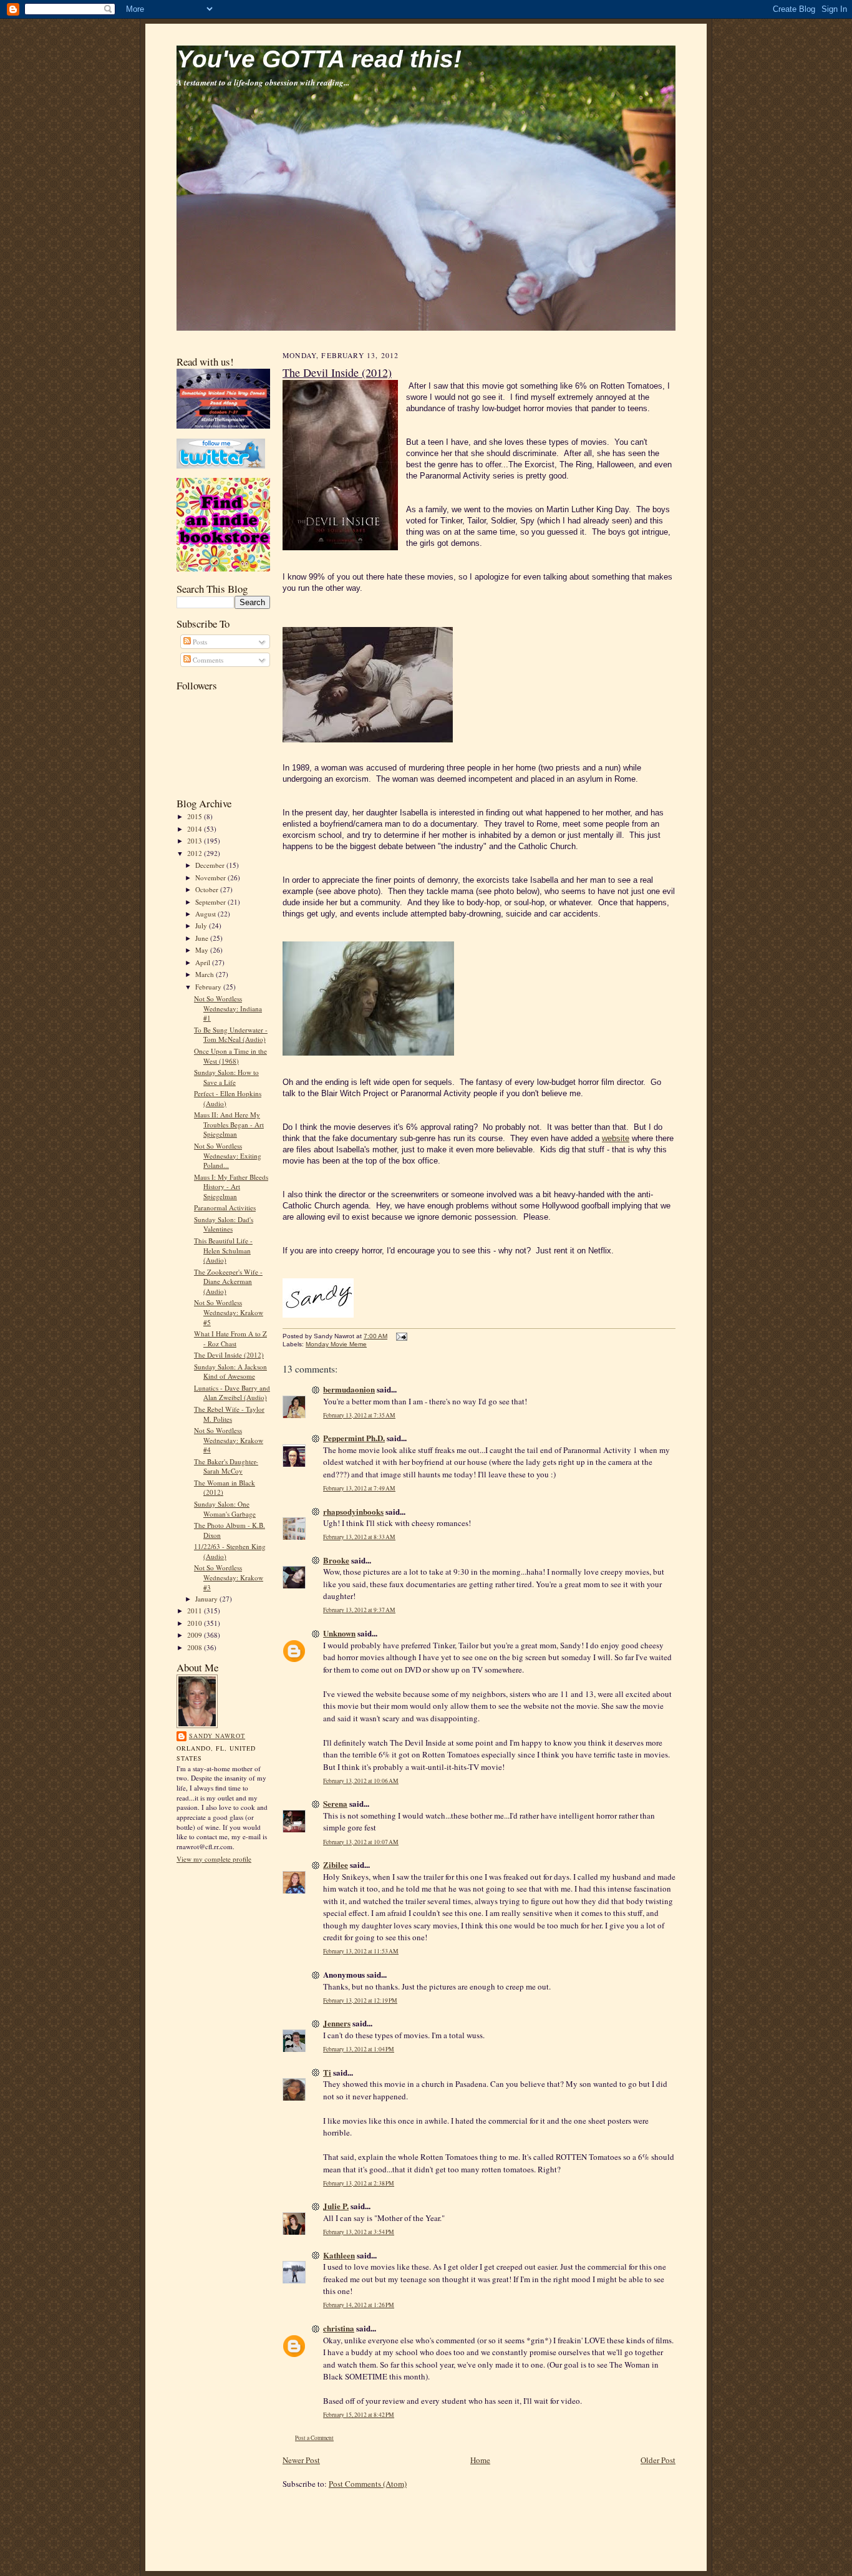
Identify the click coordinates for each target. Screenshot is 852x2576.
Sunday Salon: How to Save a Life (226, 1077)
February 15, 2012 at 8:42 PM (359, 2415)
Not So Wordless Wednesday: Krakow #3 (229, 1577)
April (204, 962)
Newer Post (301, 2460)
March (206, 974)
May (203, 950)
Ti (327, 2072)
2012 (196, 853)
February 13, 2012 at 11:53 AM (361, 1951)
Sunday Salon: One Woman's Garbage (225, 1509)
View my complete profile (214, 1859)
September (211, 902)
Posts (199, 642)
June (203, 938)
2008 (196, 1647)
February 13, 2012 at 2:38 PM (359, 2183)
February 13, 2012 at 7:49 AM (359, 1488)
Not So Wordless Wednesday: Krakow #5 (229, 1312)
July (202, 926)
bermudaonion (349, 1389)
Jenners (337, 2023)
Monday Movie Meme (336, 1344)
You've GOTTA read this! (319, 59)
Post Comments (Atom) (368, 2484)
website (616, 1138)
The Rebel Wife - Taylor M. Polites (229, 1414)
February (209, 987)
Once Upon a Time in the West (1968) (230, 1056)
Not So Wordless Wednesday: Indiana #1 (228, 1008)
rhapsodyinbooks (353, 1511)
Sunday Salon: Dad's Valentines (224, 1224)
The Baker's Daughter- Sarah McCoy (226, 1466)
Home (480, 2460)
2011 (196, 1611)
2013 (196, 841)
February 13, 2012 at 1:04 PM (359, 2049)
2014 (196, 829)
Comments (207, 660)
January (207, 1599)
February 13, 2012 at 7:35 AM (359, 1415)
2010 (196, 1623)
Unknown (339, 1633)
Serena (335, 1803)
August (206, 914)
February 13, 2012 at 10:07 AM (361, 1842)
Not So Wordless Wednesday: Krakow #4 (229, 1440)
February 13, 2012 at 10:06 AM (361, 1781)
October (208, 889)
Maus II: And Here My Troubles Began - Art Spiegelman (229, 1124)
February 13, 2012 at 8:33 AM (359, 1537)
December (211, 865)
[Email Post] (400, 1336)
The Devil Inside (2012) (229, 1355)
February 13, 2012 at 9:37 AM (359, 1610)
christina (339, 2328)
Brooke (336, 1560)
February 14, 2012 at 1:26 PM (359, 2305)
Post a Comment (314, 2438)
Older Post (658, 2460)
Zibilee (336, 1864)
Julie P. (336, 2206)
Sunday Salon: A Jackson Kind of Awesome (230, 1372)
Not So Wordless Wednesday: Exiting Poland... (228, 1155)
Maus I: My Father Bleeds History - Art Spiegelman (231, 1187)
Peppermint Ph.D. (354, 1438)
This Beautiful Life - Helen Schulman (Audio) (223, 1250)
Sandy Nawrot (217, 1736)
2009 (196, 1635)
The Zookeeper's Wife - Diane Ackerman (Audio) (228, 1281)
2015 (196, 816)
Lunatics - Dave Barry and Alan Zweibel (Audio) (232, 1393)
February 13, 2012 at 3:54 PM (359, 2232)
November (211, 877)
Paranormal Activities (225, 1208)
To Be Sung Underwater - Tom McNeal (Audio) (231, 1035)
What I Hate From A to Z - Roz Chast (230, 1339)
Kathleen (339, 2255)
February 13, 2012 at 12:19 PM (360, 2000)
